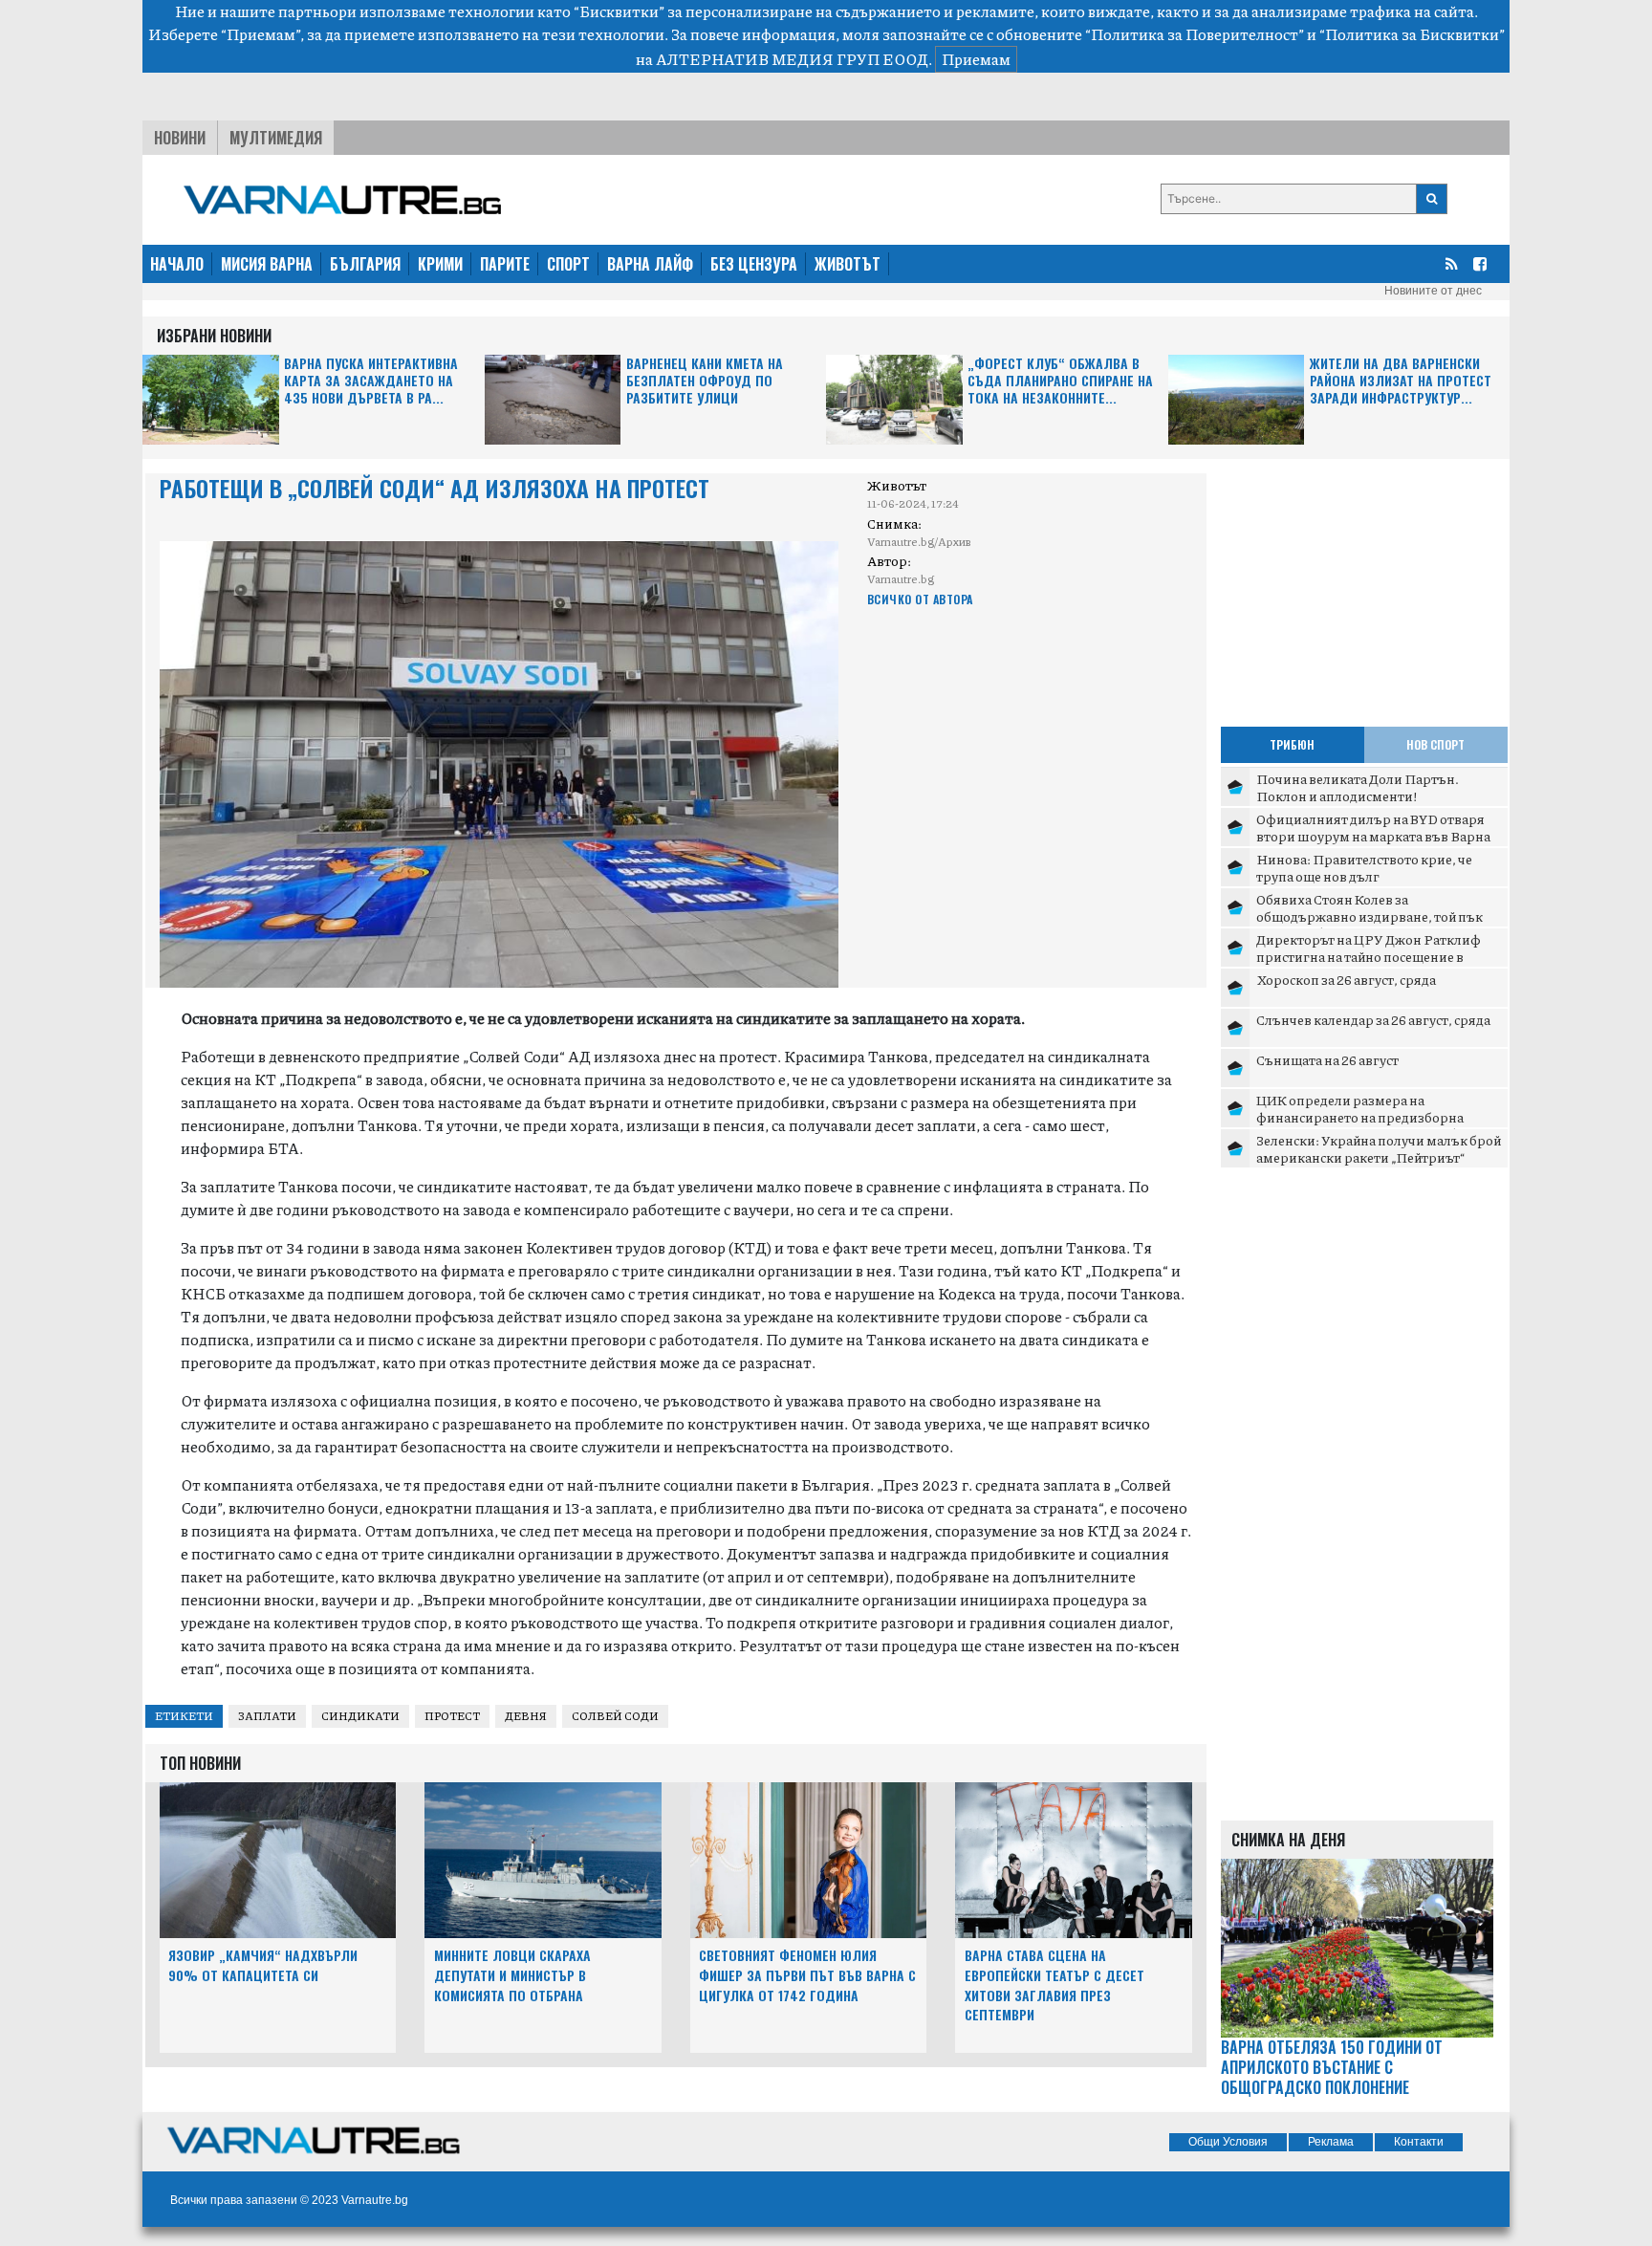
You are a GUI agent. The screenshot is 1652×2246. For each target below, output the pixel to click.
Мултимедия (276, 138)
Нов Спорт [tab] (1435, 744)
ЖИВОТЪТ (848, 264)
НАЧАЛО (177, 264)
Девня (526, 1716)
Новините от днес (1433, 291)
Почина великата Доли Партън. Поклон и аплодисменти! (1358, 787)
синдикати (360, 1716)
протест (452, 1716)
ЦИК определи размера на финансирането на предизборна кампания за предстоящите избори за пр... (1376, 1125)
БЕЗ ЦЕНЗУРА (754, 264)
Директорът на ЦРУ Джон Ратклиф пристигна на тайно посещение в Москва (1369, 956)
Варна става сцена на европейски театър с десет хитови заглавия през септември (1054, 1984)
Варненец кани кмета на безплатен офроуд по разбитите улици (705, 381)
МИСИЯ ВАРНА (267, 264)
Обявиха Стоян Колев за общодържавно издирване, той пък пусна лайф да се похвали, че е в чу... (1369, 916)
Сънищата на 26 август (1327, 1059)
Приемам (976, 59)
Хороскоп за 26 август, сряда (1346, 979)
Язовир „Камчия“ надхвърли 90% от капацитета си (263, 1965)
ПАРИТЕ (505, 264)
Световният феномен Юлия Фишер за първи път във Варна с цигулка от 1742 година (807, 1975)
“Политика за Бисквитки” (1412, 34)
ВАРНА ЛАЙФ (650, 264)
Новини (180, 138)
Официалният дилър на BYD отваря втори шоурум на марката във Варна (1373, 827)
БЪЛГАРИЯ (365, 264)
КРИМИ (440, 264)
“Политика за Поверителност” (1195, 34)
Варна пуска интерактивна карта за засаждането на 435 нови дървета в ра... (371, 381)
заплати (267, 1716)
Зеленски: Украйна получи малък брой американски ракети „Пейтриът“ (1379, 1148)
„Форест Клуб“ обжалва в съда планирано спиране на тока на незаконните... (1060, 381)
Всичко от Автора (920, 599)
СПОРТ (568, 264)
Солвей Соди (615, 1716)
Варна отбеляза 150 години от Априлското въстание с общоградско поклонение (1332, 2067)
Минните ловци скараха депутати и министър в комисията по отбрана (512, 1975)
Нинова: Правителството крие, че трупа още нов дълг (1364, 867)
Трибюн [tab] (1292, 744)
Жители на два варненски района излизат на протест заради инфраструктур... (1401, 381)
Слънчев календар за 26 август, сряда (1373, 1019)
